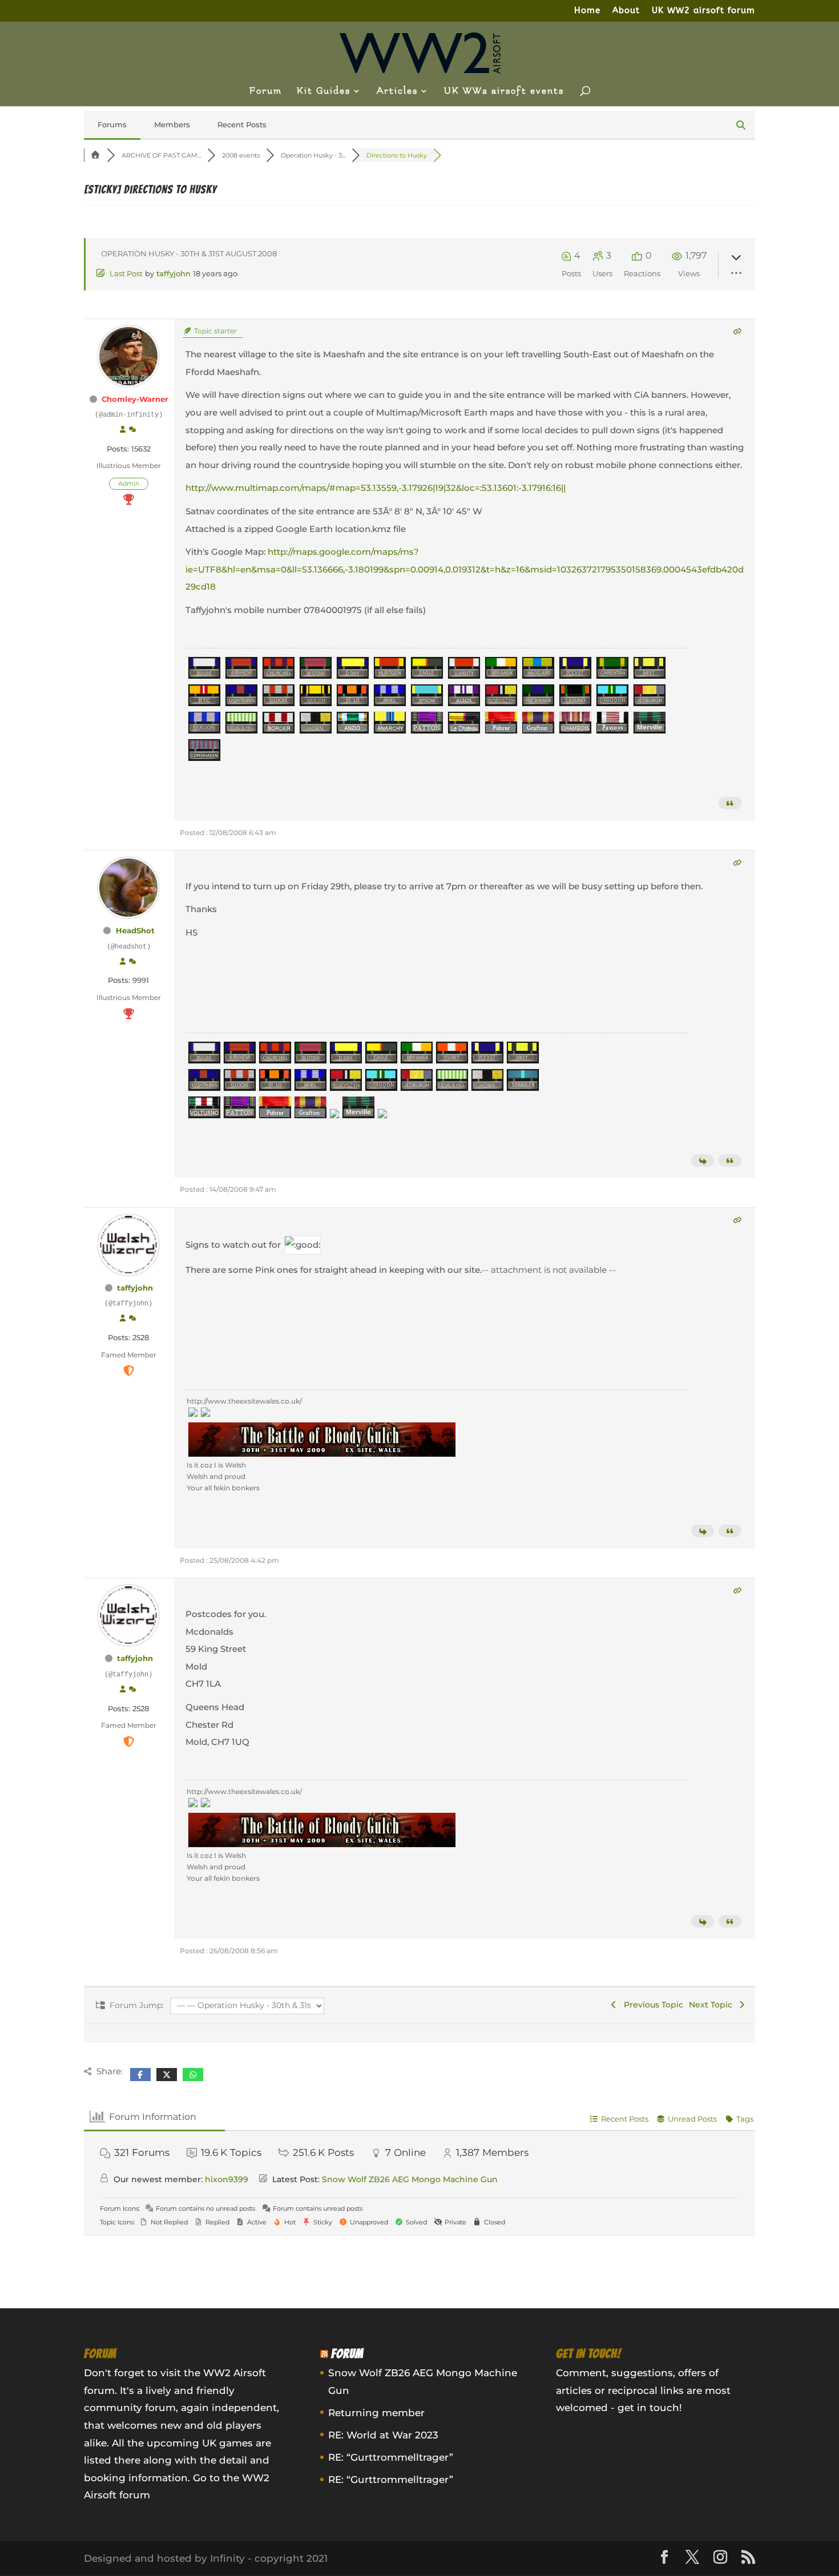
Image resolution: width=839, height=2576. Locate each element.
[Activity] (132, 430)
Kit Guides (324, 91)
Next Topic (713, 2005)
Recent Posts (242, 124)
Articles (397, 91)
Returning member (376, 2413)
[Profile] (123, 430)
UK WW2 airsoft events (504, 91)
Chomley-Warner (135, 399)
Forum (266, 91)
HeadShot (135, 930)
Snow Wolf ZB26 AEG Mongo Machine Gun (410, 2179)
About (626, 11)
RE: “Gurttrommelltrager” (391, 2457)
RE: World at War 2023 (383, 2435)
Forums (112, 124)
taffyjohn (174, 273)
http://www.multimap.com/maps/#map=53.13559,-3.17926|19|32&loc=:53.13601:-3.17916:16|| (376, 488)
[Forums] (95, 155)
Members (172, 124)
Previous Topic (651, 2005)
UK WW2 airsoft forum (703, 11)
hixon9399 (227, 2179)
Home (587, 11)
